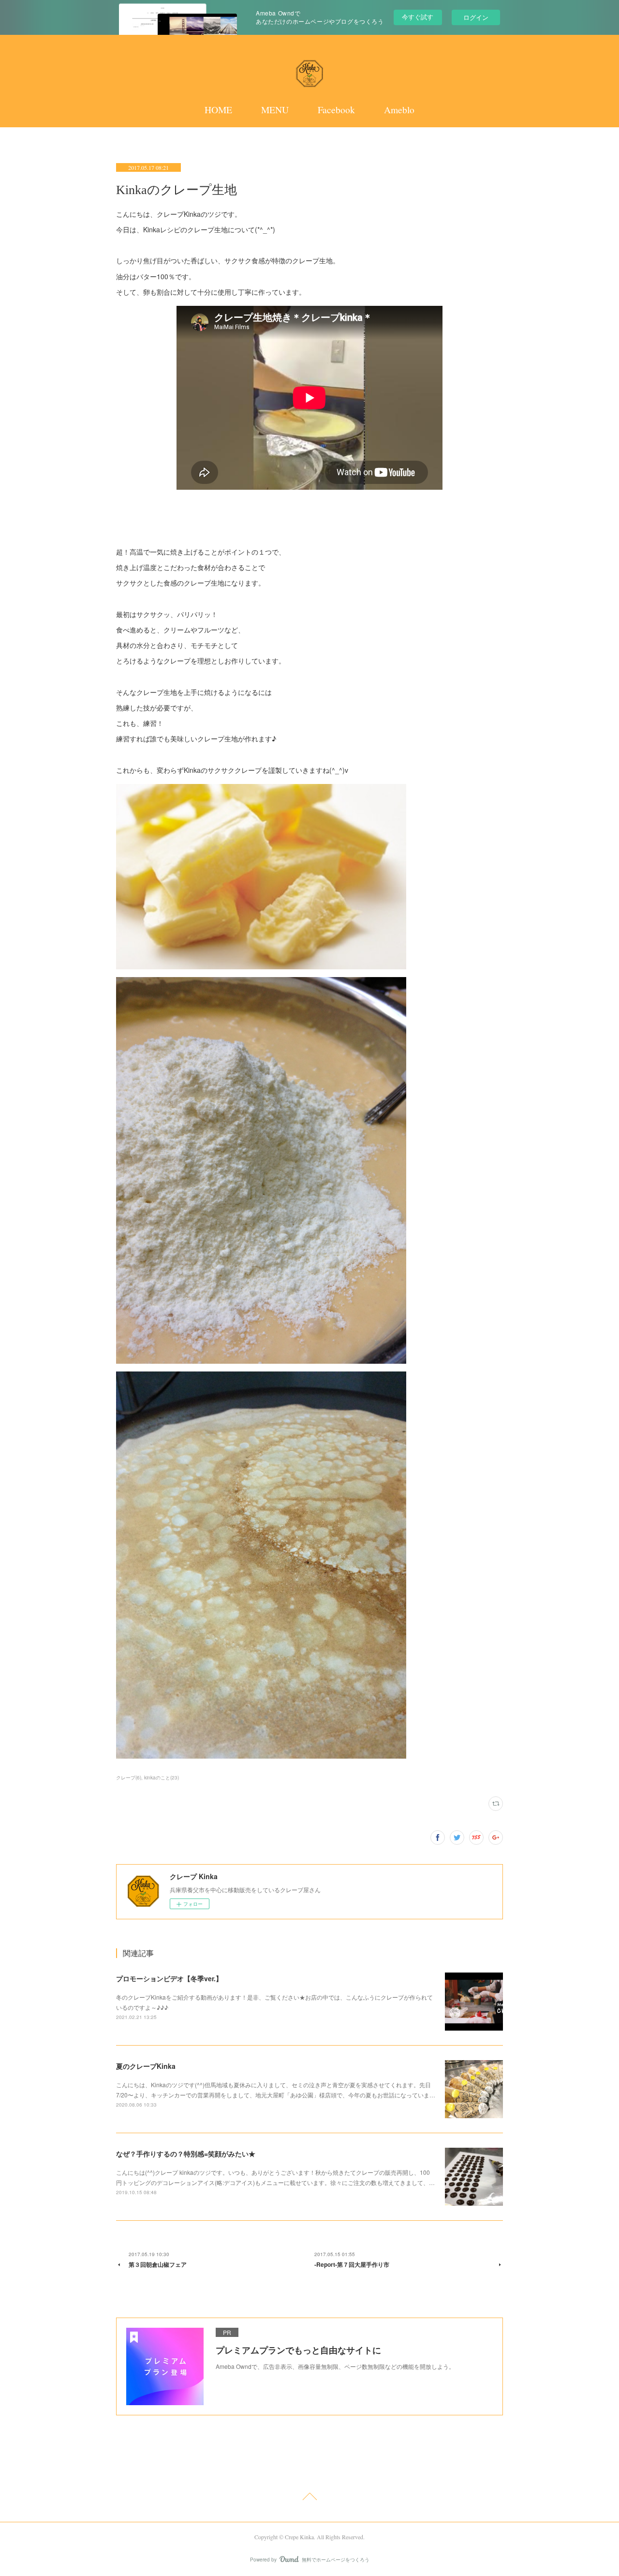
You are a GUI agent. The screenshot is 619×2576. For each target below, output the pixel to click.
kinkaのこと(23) (162, 1778)
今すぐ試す (418, 17)
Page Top (309, 2498)
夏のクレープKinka (146, 2066)
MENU (275, 110)
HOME (218, 110)
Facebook (336, 110)
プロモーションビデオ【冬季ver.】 (169, 1978)
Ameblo (399, 110)
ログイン (476, 17)
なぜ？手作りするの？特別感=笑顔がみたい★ (186, 2154)
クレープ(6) (129, 1778)
